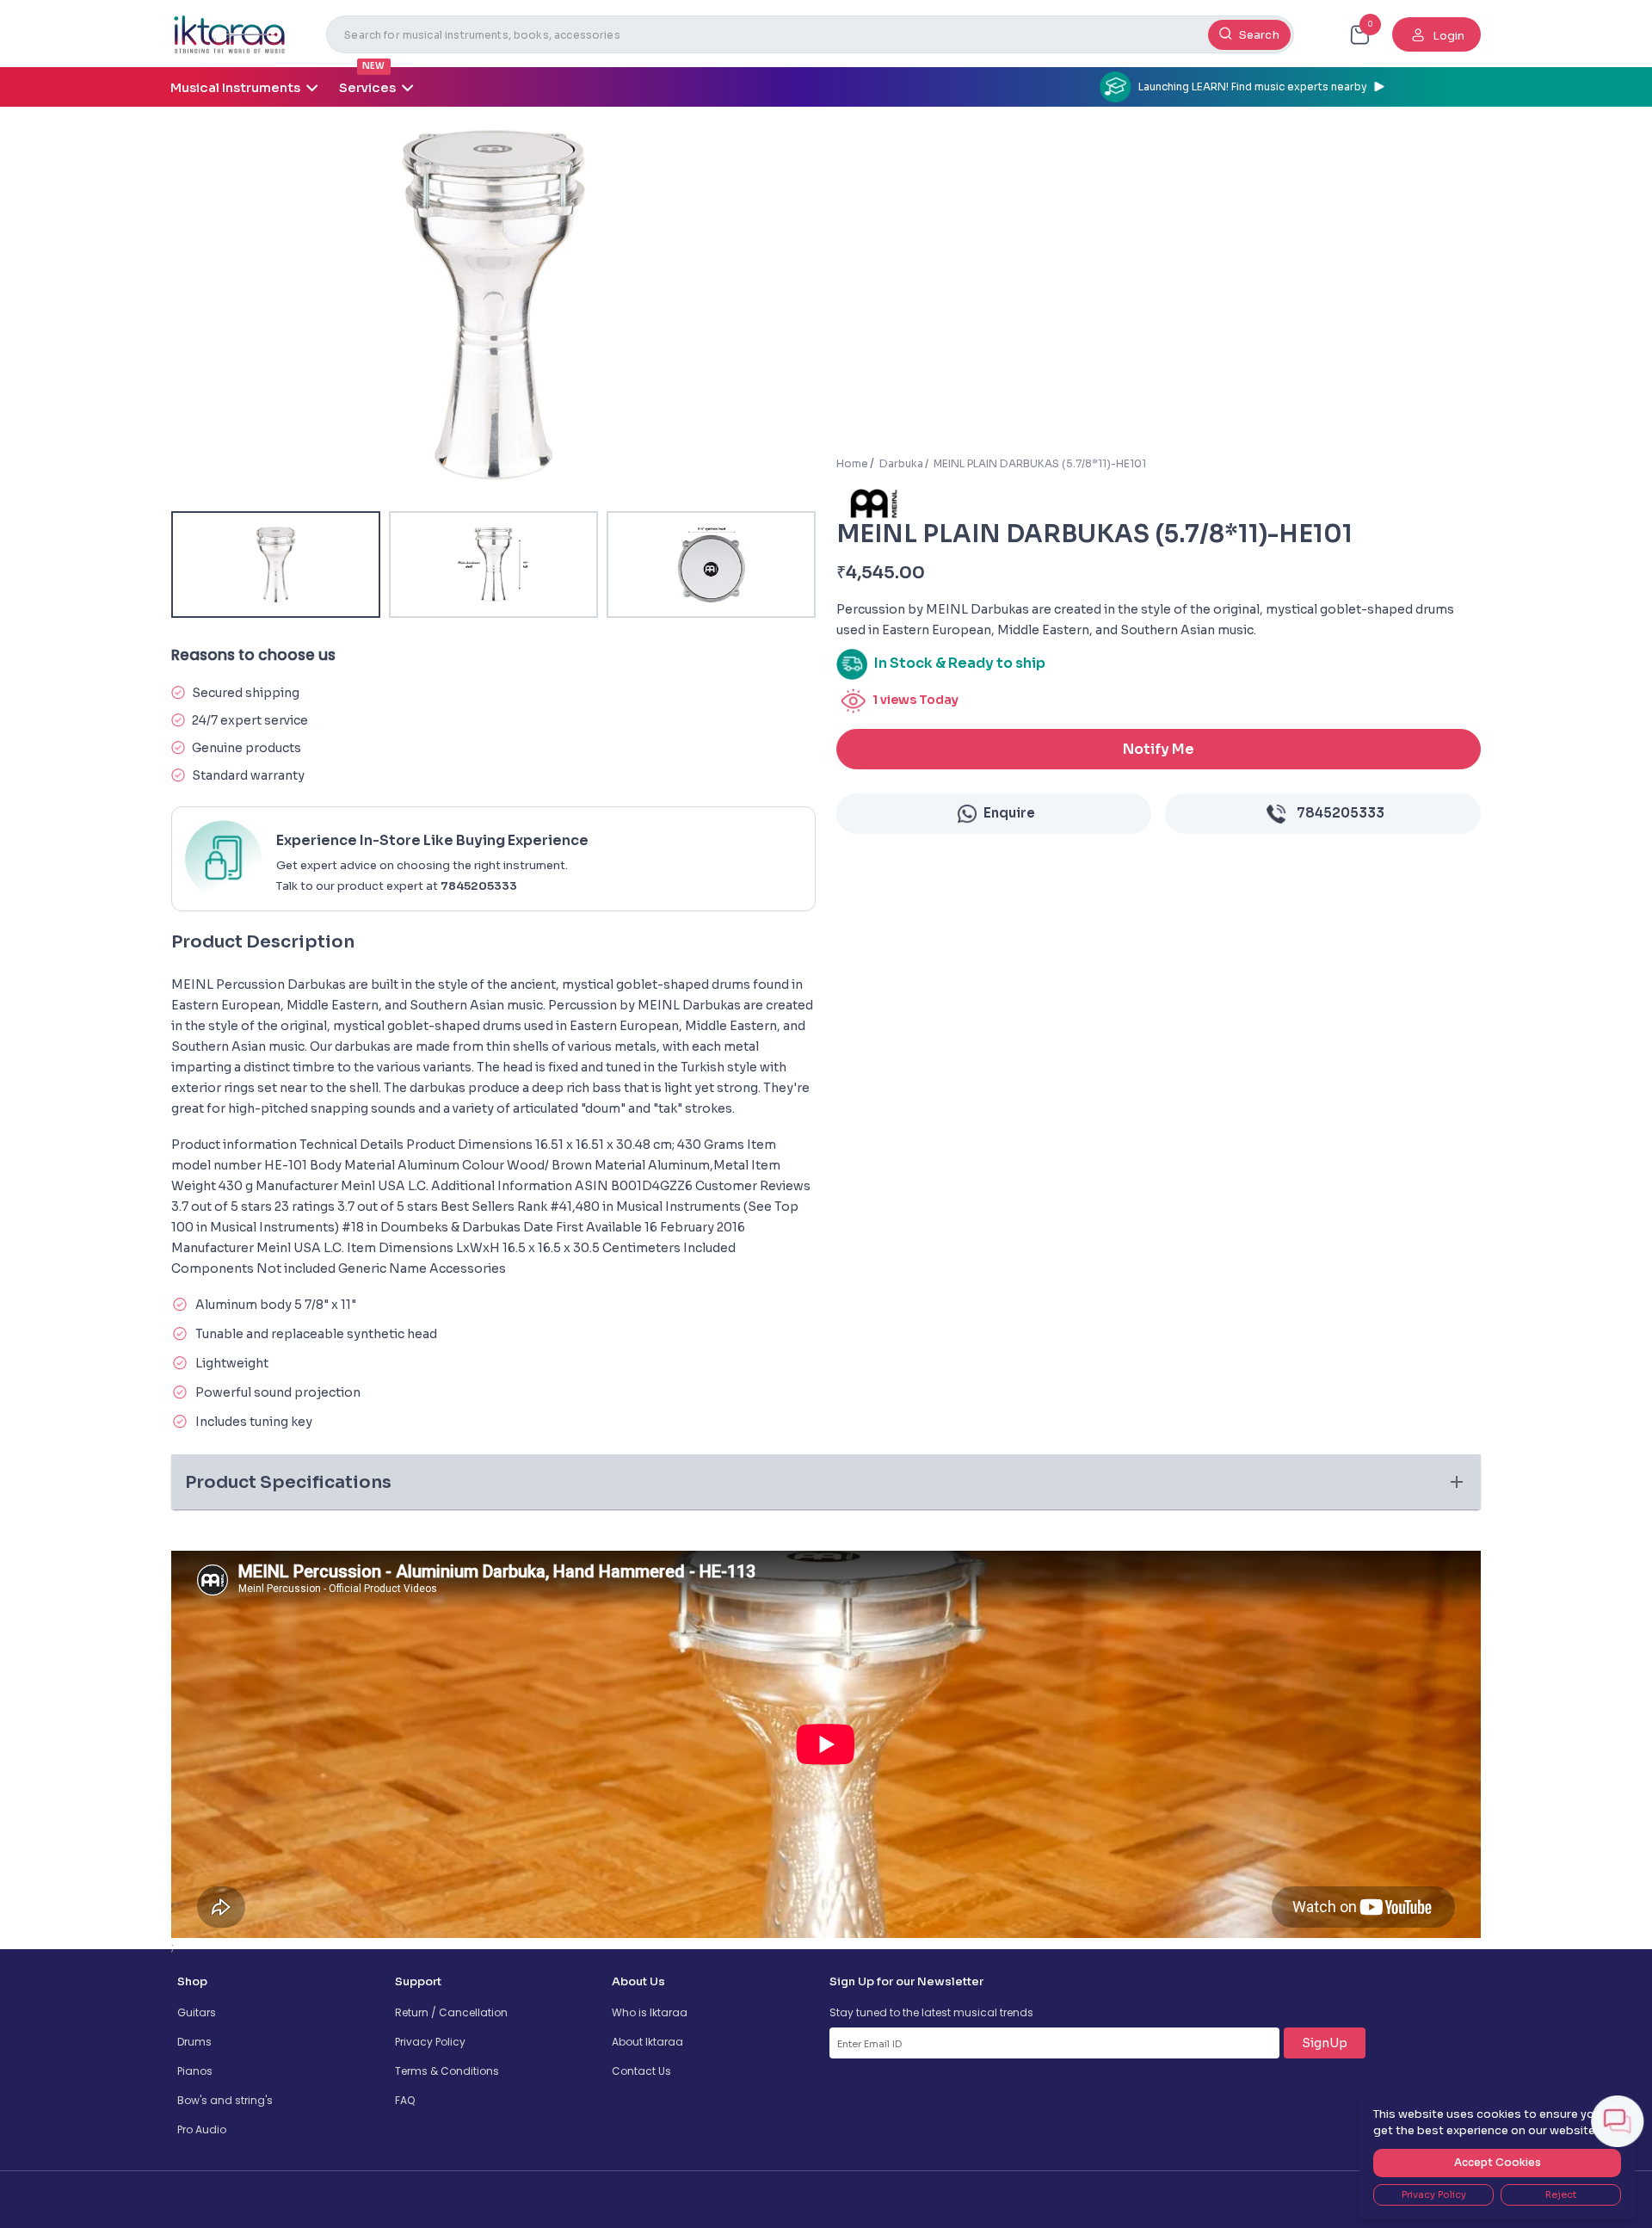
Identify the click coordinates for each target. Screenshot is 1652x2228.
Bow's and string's (225, 2100)
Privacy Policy (430, 2042)
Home (852, 463)
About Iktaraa (647, 2042)
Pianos (195, 2071)
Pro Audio (202, 2129)
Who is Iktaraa (650, 2012)
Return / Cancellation (451, 2012)
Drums (194, 2042)
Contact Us (641, 2071)
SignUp (1325, 2043)
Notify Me (1159, 749)
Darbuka (901, 463)
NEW (373, 66)
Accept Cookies (1498, 2162)
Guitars (197, 2012)
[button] (826, 1482)
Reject (1561, 2194)
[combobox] (810, 34)
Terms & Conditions (447, 2071)
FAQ (405, 2100)
